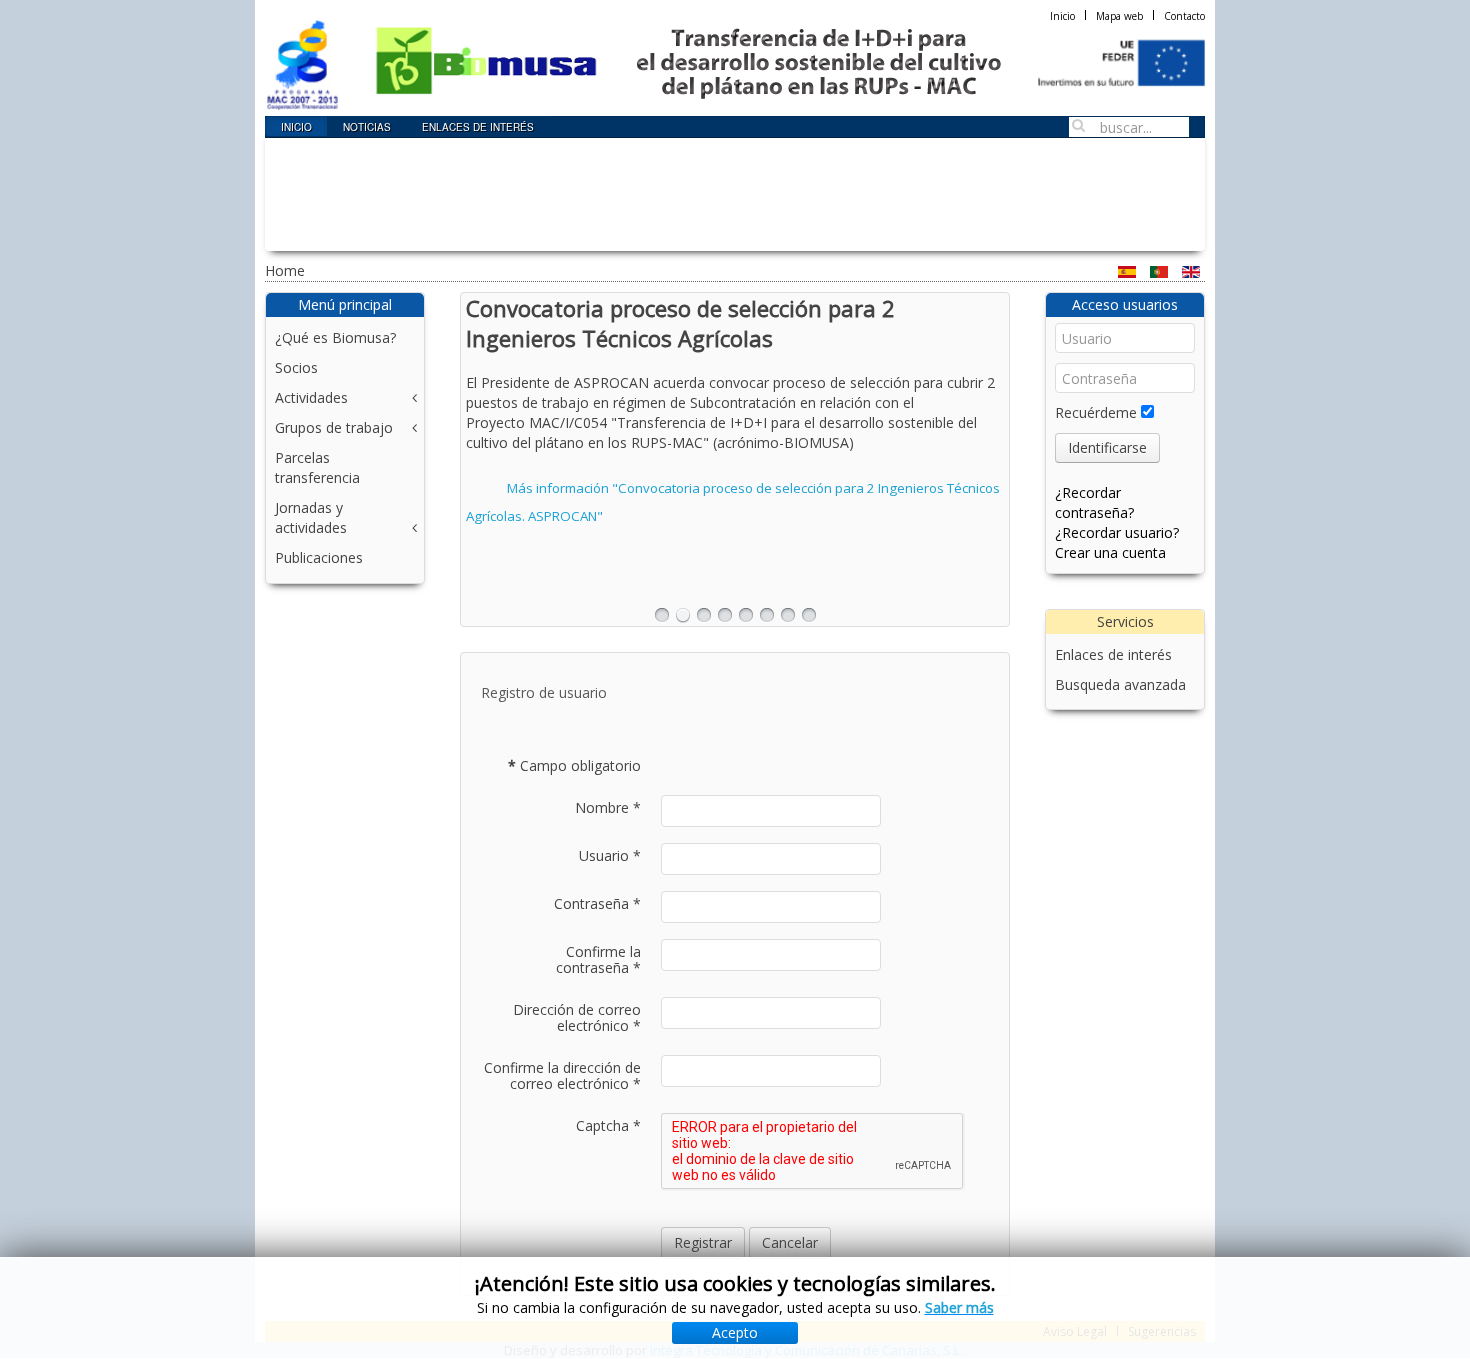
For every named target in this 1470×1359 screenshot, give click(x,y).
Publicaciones (319, 557)
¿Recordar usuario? (1117, 532)
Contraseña (597, 904)
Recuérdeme (1096, 412)
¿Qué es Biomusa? (335, 337)
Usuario (610, 856)
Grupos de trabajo (334, 427)
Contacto (1184, 16)
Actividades (311, 397)
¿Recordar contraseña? (1094, 502)
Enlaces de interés (1113, 654)
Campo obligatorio (574, 766)
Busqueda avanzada (1120, 684)
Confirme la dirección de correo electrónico (562, 1076)
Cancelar (790, 1242)
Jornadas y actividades (311, 517)
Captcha (608, 1126)
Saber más (959, 1307)
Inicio (1062, 16)
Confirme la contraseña (598, 960)
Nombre (608, 808)
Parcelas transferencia (317, 467)
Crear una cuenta (1110, 552)
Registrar (703, 1242)
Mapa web (1119, 16)
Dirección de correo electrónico (577, 1018)
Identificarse (1107, 447)
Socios (296, 367)
